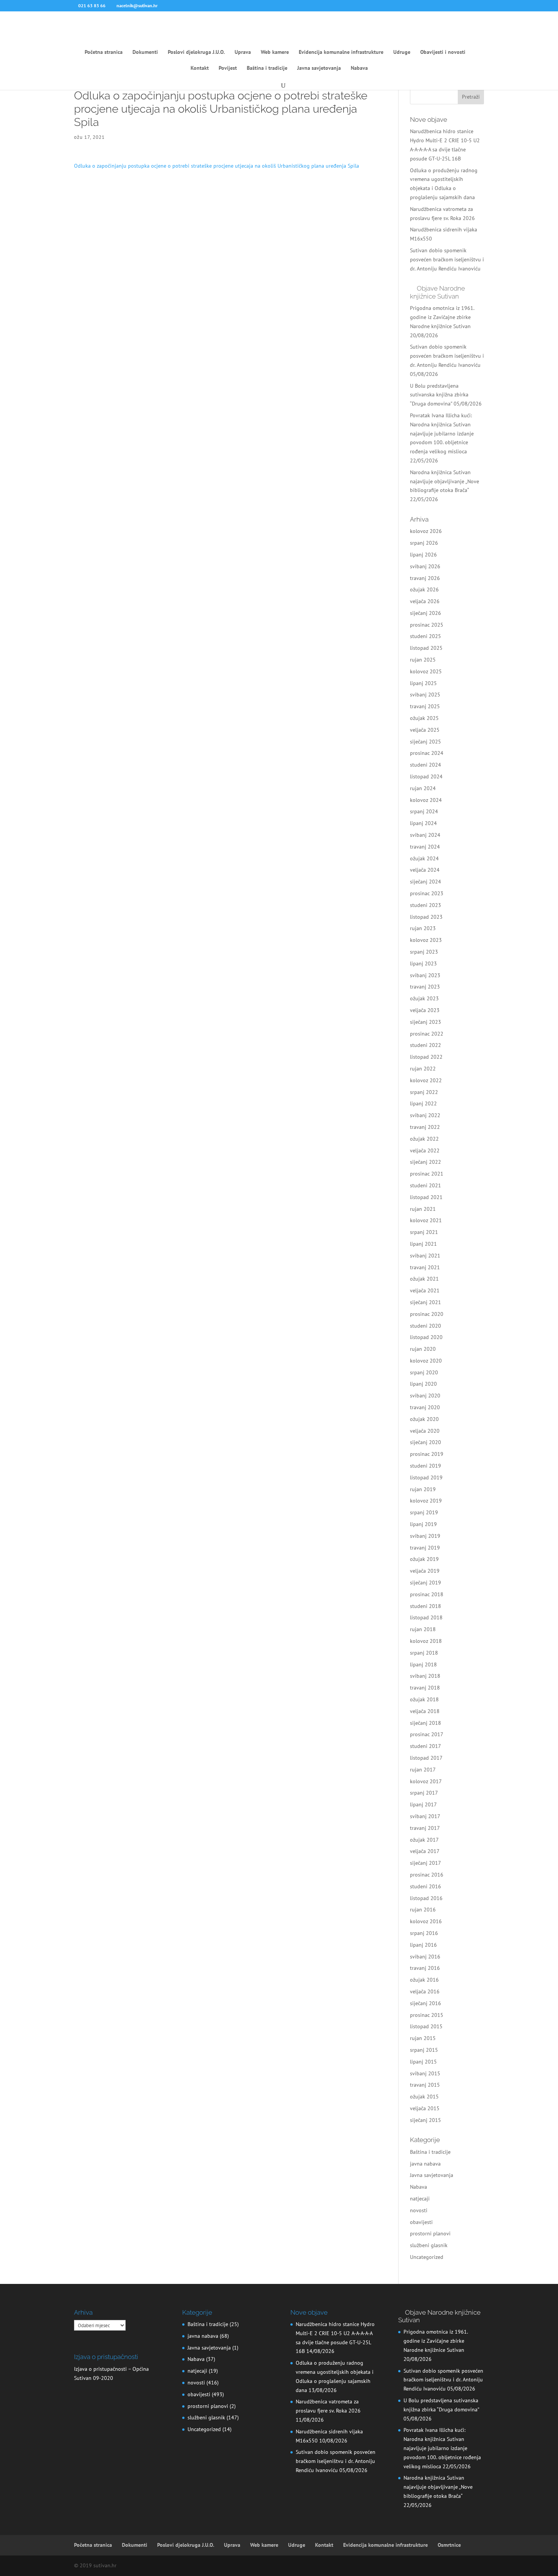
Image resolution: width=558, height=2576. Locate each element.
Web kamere (275, 52)
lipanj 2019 (423, 1524)
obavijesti (421, 2222)
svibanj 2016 (425, 1957)
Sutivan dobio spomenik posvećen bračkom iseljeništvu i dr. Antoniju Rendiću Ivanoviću (447, 259)
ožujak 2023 (424, 998)
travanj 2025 (425, 706)
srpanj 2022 (424, 1092)
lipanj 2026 (423, 555)
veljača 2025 (425, 730)
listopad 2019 (426, 1477)
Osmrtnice (449, 2545)
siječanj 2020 (426, 1442)
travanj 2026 (425, 578)
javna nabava (425, 2164)
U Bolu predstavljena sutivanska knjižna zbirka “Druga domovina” (439, 395)
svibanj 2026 (425, 566)
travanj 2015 (425, 2085)
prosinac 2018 (427, 1594)
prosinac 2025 (427, 625)
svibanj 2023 (425, 975)
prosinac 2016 (427, 1875)
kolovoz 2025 (426, 671)
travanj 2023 (425, 987)
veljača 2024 (425, 870)
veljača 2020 (425, 1431)
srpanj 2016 (424, 1933)
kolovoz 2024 (426, 800)
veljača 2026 (425, 601)
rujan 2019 (423, 1489)
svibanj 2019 (425, 1536)
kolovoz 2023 (426, 940)
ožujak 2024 (424, 858)
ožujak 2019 (424, 1559)
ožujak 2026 (424, 589)
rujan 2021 (423, 1209)
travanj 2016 (425, 1968)
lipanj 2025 (423, 683)
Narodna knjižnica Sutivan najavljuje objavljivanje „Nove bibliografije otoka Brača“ (445, 481)
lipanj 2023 (423, 963)
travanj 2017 (425, 1828)
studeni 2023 (426, 905)
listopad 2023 (426, 917)
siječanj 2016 (426, 2003)
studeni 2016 (426, 1886)
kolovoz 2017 (426, 1781)
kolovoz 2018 (426, 1641)
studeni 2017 (426, 1746)
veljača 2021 (425, 1290)
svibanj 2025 (425, 695)
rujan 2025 (423, 660)
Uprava (243, 52)
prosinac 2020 (427, 1314)
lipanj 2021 (423, 1244)
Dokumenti (145, 52)
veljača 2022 (425, 1150)
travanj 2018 (425, 1688)
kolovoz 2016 (426, 1921)
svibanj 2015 (425, 2073)
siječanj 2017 (426, 1863)
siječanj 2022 (426, 1162)
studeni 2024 (426, 765)
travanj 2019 (425, 1548)
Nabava (359, 68)
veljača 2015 (425, 2108)
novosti (419, 2210)
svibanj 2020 (425, 1396)
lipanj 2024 (423, 823)
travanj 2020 (425, 1407)
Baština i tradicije (267, 68)
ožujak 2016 (424, 1980)
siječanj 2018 (426, 1723)
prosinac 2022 (427, 1034)
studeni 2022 (426, 1045)
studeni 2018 (426, 1606)
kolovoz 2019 (426, 1501)
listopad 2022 (426, 1057)
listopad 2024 (426, 776)
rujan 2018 (423, 1629)
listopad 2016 (426, 1898)
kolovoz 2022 (426, 1080)
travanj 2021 (425, 1267)
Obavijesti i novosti (443, 52)
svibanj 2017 (425, 1816)
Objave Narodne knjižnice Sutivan (437, 292)
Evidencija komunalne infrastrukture (341, 52)
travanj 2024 (425, 847)
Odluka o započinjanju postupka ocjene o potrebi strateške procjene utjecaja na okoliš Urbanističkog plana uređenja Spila (217, 166)
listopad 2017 (426, 1758)
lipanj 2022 (423, 1103)
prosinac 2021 (427, 1174)
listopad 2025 (426, 648)
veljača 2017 (425, 1851)
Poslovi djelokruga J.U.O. (196, 52)
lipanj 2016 (423, 1945)
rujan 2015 (423, 2038)
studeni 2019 (426, 1466)
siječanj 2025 (426, 742)
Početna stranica (104, 52)
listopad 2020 (426, 1337)
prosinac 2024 (427, 753)
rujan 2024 (423, 788)
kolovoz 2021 (426, 1220)
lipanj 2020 (423, 1384)
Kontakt (200, 68)
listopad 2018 (426, 1617)
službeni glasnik (429, 2245)
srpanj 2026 (424, 543)
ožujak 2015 (424, 2097)
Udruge (402, 52)
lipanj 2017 (423, 1804)
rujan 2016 (423, 1910)
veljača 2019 (425, 1571)
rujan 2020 (423, 1349)
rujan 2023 (423, 928)
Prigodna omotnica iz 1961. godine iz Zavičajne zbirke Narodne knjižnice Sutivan (442, 317)
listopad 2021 (426, 1197)
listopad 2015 (426, 2026)
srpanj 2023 (424, 952)
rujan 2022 (423, 1069)
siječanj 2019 (426, 1583)
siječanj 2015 (426, 2120)
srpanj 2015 (424, 2050)
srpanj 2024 (424, 811)
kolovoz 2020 (426, 1361)
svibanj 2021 (425, 1256)
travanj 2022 (425, 1127)
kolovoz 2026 (426, 531)
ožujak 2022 (424, 1139)
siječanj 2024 (426, 882)
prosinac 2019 (427, 1454)
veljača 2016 (425, 1991)
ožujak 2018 (424, 1699)
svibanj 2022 (425, 1115)
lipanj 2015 (423, 2062)
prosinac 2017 (427, 1734)
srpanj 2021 (424, 1232)
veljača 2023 (425, 1010)
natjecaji (420, 2199)
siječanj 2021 (426, 1302)
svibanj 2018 (425, 1676)
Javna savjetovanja (319, 68)
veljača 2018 (425, 1711)
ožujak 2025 (424, 718)
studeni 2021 (426, 1185)
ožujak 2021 (424, 1279)
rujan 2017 (423, 1770)
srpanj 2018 (424, 1653)
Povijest (228, 68)
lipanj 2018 (423, 1664)
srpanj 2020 (424, 1372)
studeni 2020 (426, 1326)
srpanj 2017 (424, 1793)
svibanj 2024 (425, 835)
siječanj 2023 (426, 1022)
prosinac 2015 (427, 2015)
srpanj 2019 (424, 1512)
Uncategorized (427, 2257)
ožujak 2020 (424, 1419)
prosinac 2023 (427, 893)
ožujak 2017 (424, 1840)
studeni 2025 (426, 636)
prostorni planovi (430, 2233)
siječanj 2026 (426, 613)
